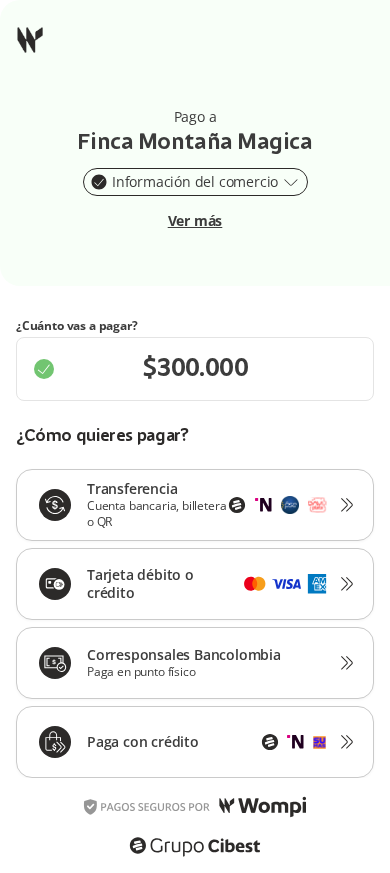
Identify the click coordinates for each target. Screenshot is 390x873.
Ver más (195, 221)
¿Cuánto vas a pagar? (77, 326)
